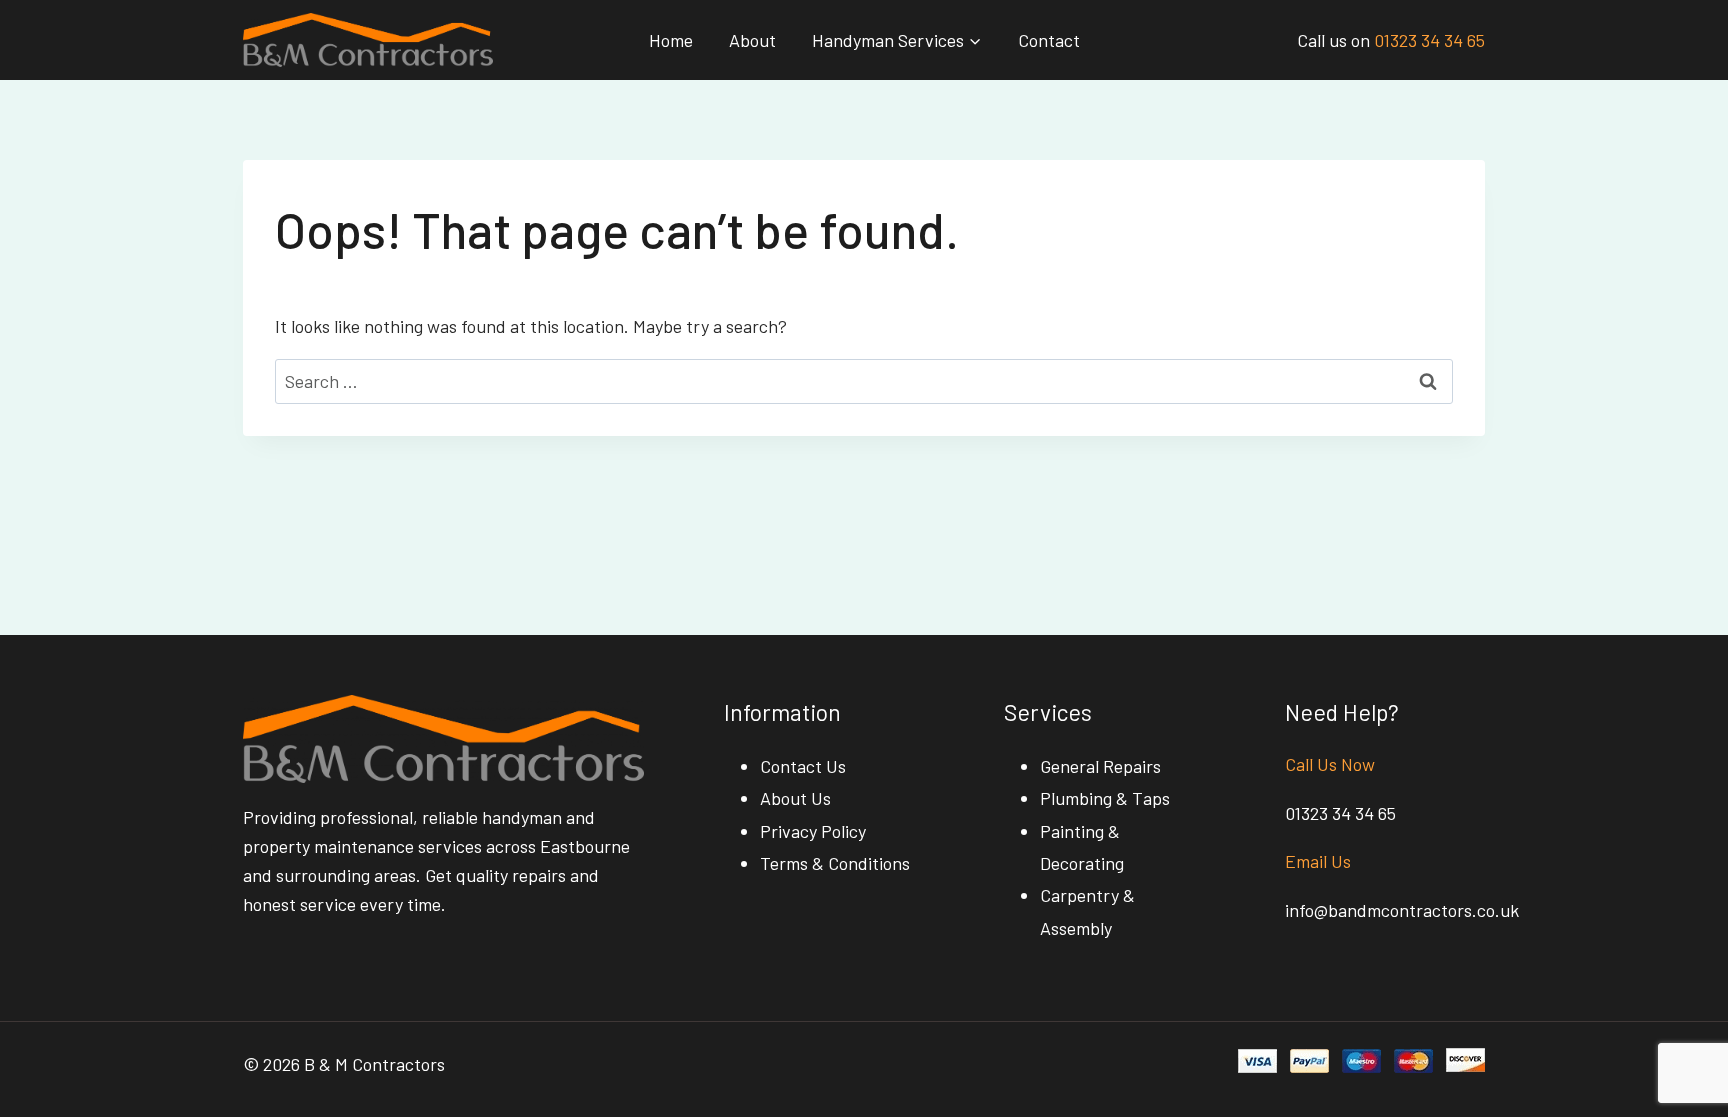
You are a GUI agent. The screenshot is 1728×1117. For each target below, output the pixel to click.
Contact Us (803, 766)
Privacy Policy (813, 831)
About (752, 40)
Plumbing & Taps (1105, 798)
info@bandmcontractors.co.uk (1402, 910)
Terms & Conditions (835, 863)
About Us (795, 798)
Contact (1049, 40)
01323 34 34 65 (1429, 40)
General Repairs (1100, 766)
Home (671, 40)
